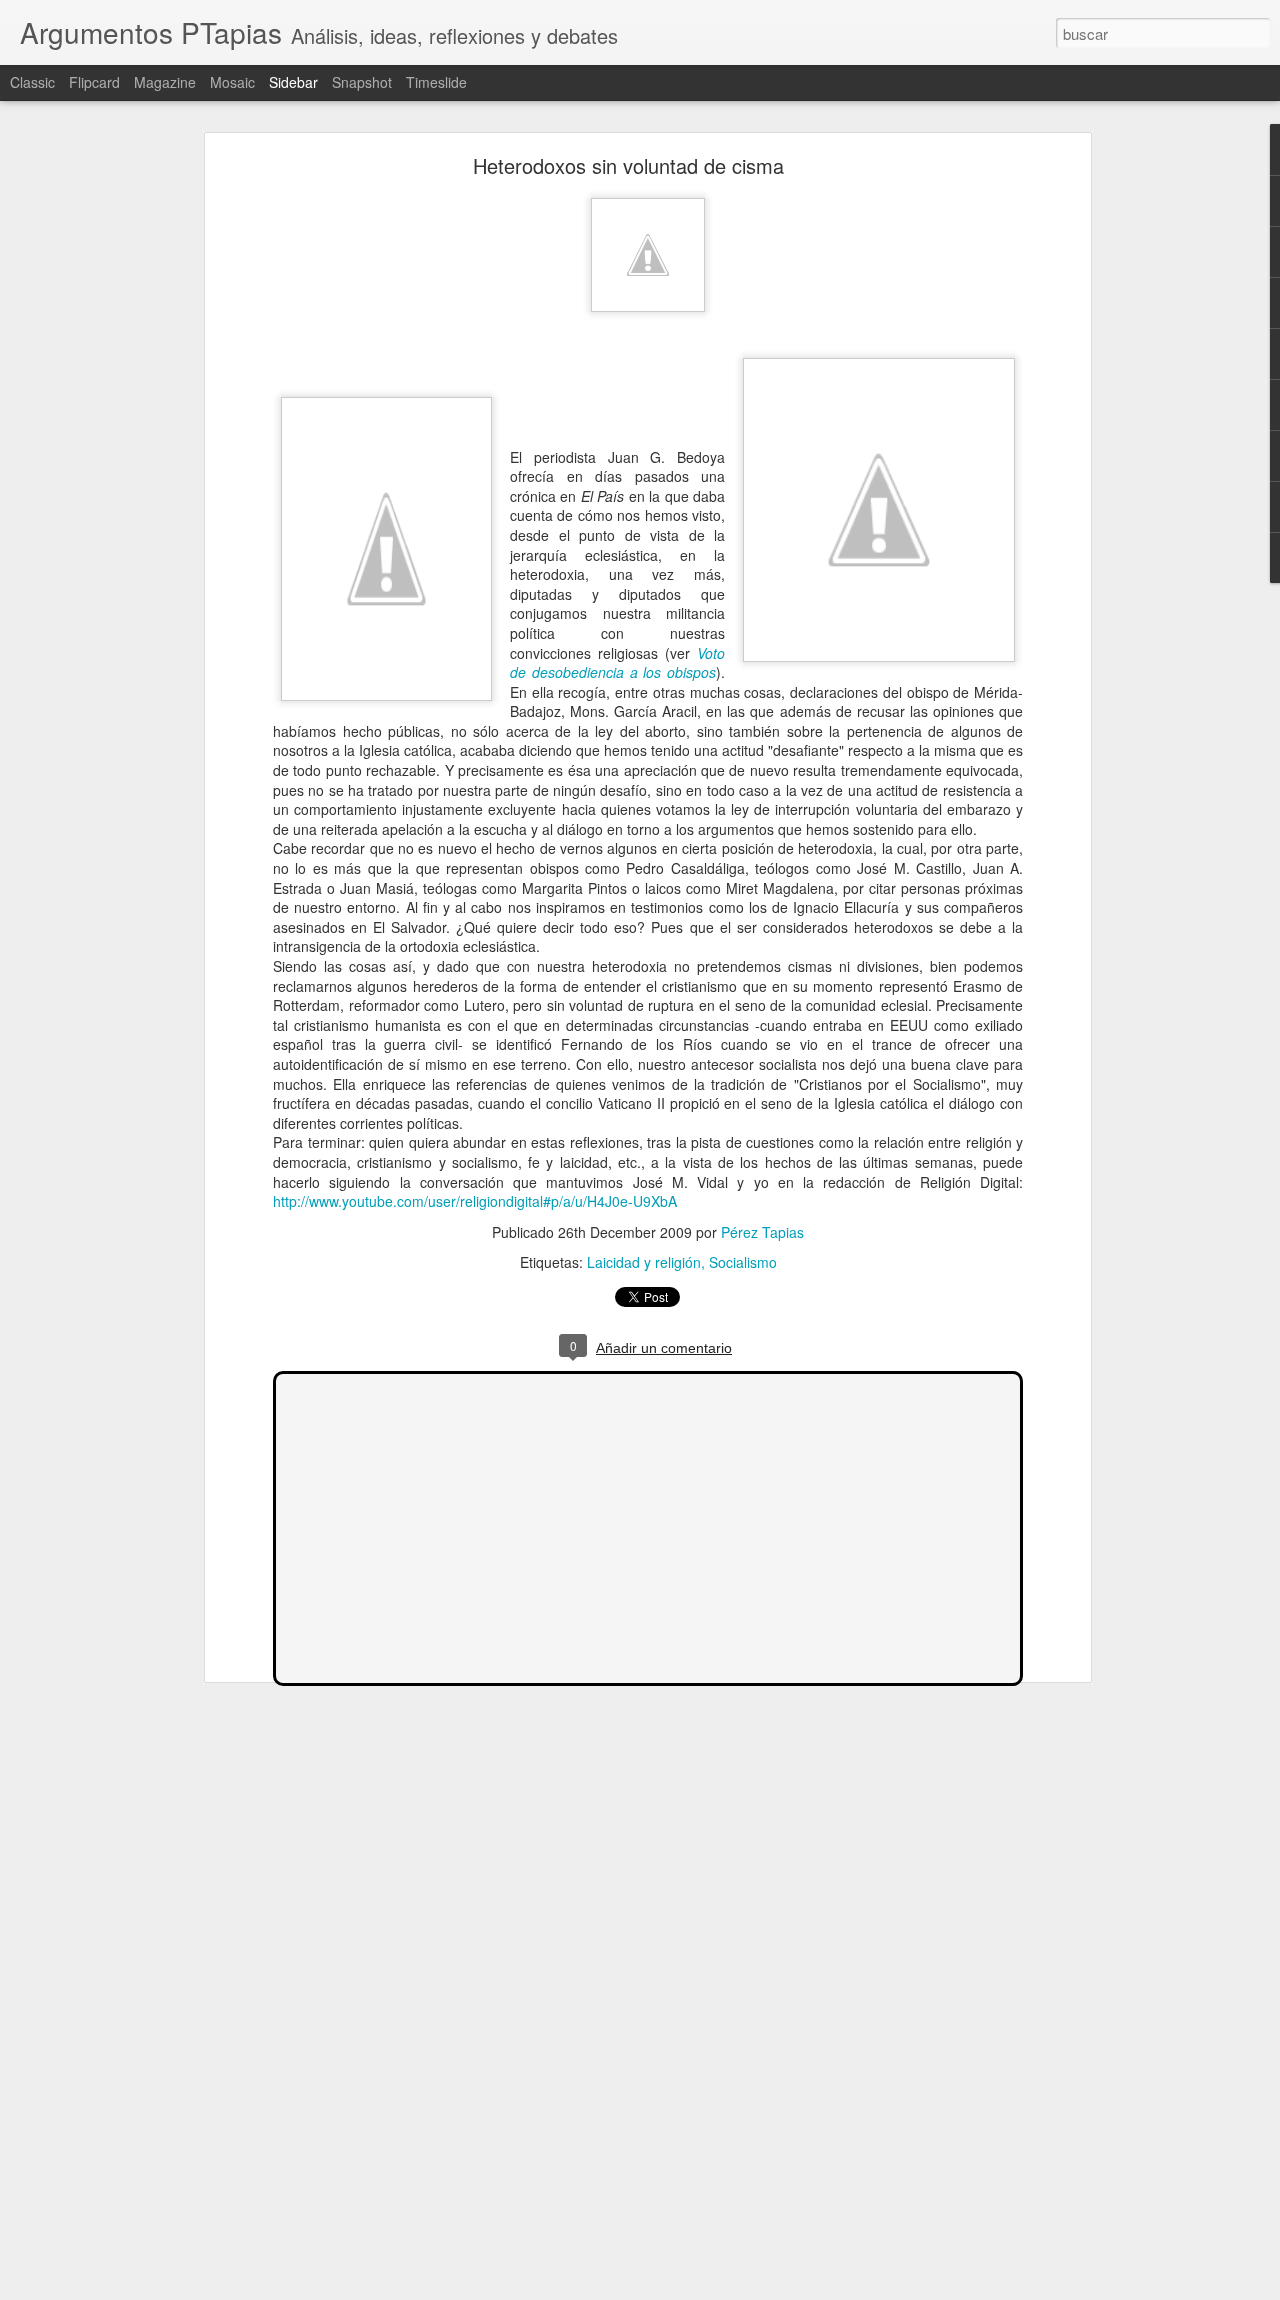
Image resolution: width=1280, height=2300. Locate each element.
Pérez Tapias (762, 1232)
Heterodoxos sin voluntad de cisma (628, 165)
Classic (32, 82)
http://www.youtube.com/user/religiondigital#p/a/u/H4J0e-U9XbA (475, 1201)
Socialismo (743, 1262)
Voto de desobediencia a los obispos (617, 663)
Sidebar (293, 82)
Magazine (165, 82)
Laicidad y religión (644, 1262)
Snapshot (362, 82)
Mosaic (232, 82)
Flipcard (94, 82)
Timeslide (436, 82)
